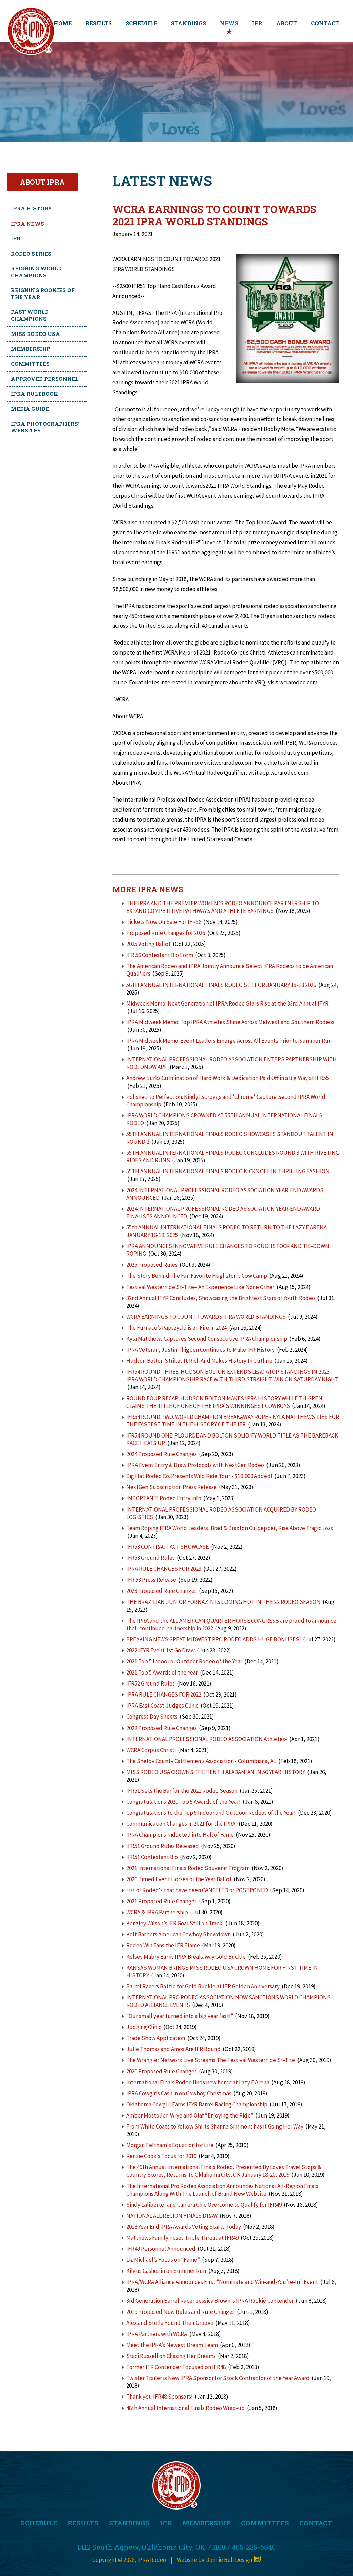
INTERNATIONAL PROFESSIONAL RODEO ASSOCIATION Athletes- (207, 1739)
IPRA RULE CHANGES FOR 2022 (164, 1694)
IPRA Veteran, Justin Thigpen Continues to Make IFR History (200, 1350)
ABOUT (287, 23)
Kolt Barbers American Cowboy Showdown (178, 1934)
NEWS (229, 23)
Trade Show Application (156, 2038)
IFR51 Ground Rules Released (163, 1846)
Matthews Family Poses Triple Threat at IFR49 (182, 2238)
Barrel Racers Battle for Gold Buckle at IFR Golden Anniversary (203, 1986)
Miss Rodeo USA (36, 334)
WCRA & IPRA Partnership (158, 1912)
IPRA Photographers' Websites (45, 427)
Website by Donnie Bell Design (215, 2560)
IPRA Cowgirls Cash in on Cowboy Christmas (179, 2093)
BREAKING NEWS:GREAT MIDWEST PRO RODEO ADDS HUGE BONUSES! (214, 1639)
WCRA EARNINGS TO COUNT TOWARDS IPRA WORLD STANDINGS (206, 1317)
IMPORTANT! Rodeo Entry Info (164, 1498)
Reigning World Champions (36, 272)
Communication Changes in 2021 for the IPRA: (181, 1824)
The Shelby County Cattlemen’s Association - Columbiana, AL (202, 1761)
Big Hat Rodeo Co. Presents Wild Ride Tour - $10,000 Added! (199, 1476)
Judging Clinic (144, 2027)
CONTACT (325, 23)
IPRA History (32, 208)
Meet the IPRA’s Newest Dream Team (172, 2345)
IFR (257, 23)
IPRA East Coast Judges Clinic (162, 1706)
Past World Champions (30, 315)
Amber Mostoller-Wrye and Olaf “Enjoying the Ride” (190, 2115)
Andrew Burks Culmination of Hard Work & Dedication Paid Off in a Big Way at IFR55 (228, 1078)
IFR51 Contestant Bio (152, 1857)
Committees (30, 364)
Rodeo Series (31, 254)
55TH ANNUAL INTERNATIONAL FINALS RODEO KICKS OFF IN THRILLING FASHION (228, 1171)
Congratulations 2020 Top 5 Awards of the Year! (183, 1802)
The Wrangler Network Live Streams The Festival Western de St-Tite (211, 2060)
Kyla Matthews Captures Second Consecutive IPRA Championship (207, 1339)
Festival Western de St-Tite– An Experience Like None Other (200, 1287)
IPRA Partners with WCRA (157, 2334)
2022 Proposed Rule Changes (162, 1728)
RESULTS (99, 23)
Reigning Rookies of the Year (43, 293)
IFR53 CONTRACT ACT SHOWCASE (168, 1547)
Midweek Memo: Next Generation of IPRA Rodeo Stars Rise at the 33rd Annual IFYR (227, 1003)
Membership (31, 349)
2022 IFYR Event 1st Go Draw (160, 1650)
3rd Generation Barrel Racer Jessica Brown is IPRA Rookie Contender (210, 2301)
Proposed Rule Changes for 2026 (166, 933)
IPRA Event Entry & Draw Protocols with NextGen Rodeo (195, 1465)
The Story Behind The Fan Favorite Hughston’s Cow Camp (197, 1276)
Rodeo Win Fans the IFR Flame (163, 1945)
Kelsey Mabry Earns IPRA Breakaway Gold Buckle (186, 1957)
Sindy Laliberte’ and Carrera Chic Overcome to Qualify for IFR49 (204, 2205)
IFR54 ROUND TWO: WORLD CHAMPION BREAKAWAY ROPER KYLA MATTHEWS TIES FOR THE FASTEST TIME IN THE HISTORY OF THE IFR (233, 1421)
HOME (63, 23)
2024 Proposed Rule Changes (162, 1454)
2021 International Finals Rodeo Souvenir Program (188, 1868)
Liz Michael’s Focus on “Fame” (163, 2260)
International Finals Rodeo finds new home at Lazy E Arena (198, 2082)
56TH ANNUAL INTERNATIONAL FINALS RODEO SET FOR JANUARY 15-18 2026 (221, 985)
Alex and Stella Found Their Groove (170, 2323)
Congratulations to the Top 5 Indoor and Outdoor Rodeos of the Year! (211, 1813)
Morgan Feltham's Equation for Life (170, 2145)
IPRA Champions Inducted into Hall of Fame (180, 1835)
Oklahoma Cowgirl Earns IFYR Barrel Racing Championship (197, 2104)
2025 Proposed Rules (152, 1265)
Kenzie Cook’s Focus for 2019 (161, 2156)
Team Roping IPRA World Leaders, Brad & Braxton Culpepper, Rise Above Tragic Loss (230, 1528)
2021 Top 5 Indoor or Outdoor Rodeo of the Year (184, 1661)
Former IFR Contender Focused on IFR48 (176, 2367)
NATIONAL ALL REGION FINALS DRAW (172, 2216)
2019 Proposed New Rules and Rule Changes (180, 2312)
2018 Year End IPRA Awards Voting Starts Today (184, 2227)
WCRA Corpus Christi (151, 1750)
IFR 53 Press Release (151, 1580)
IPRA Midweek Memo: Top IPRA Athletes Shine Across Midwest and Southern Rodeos (230, 1022)
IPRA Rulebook (35, 394)
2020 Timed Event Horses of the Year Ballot (179, 1879)
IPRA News (28, 224)
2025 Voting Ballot (148, 944)
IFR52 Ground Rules (150, 1683)
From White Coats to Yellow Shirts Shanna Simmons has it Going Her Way (215, 2126)
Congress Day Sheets (152, 1717)
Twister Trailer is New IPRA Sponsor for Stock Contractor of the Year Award (218, 2378)
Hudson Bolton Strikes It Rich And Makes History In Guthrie (199, 1361)
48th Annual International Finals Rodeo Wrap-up (185, 2408)
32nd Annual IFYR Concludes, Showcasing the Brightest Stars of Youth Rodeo (221, 1298)
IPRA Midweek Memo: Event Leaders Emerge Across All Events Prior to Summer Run (229, 1041)
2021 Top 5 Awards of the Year (162, 1672)
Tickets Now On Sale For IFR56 (164, 922)
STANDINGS (189, 23)
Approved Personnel (45, 379)
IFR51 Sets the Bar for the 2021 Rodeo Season (182, 1791)
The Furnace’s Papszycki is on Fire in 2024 (176, 1328)
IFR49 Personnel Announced (161, 2249)
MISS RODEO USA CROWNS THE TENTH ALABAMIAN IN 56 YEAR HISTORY (216, 1772)
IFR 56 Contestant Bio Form (160, 955)
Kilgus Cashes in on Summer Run (166, 2271)
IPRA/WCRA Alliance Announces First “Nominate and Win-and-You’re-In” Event (222, 2282)
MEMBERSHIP (206, 2523)
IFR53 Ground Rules (150, 1558)
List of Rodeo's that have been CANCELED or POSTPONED (197, 1890)
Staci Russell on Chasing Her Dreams (171, 2356)
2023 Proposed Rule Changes (162, 1591)
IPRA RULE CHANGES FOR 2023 (164, 1569)
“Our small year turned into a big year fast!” (180, 2016)
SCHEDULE (141, 23)
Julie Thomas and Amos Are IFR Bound (173, 2049)
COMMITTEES (265, 2523)
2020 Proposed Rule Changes (162, 2071)
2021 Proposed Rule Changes (162, 1901)
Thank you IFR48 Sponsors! (159, 2397)
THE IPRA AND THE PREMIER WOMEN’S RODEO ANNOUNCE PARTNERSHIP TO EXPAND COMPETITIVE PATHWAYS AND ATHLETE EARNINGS (223, 907)
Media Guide (30, 409)
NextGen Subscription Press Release (172, 1487)
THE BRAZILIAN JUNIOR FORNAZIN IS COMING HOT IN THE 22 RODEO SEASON (223, 1602)
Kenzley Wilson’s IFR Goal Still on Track (175, 1923)
